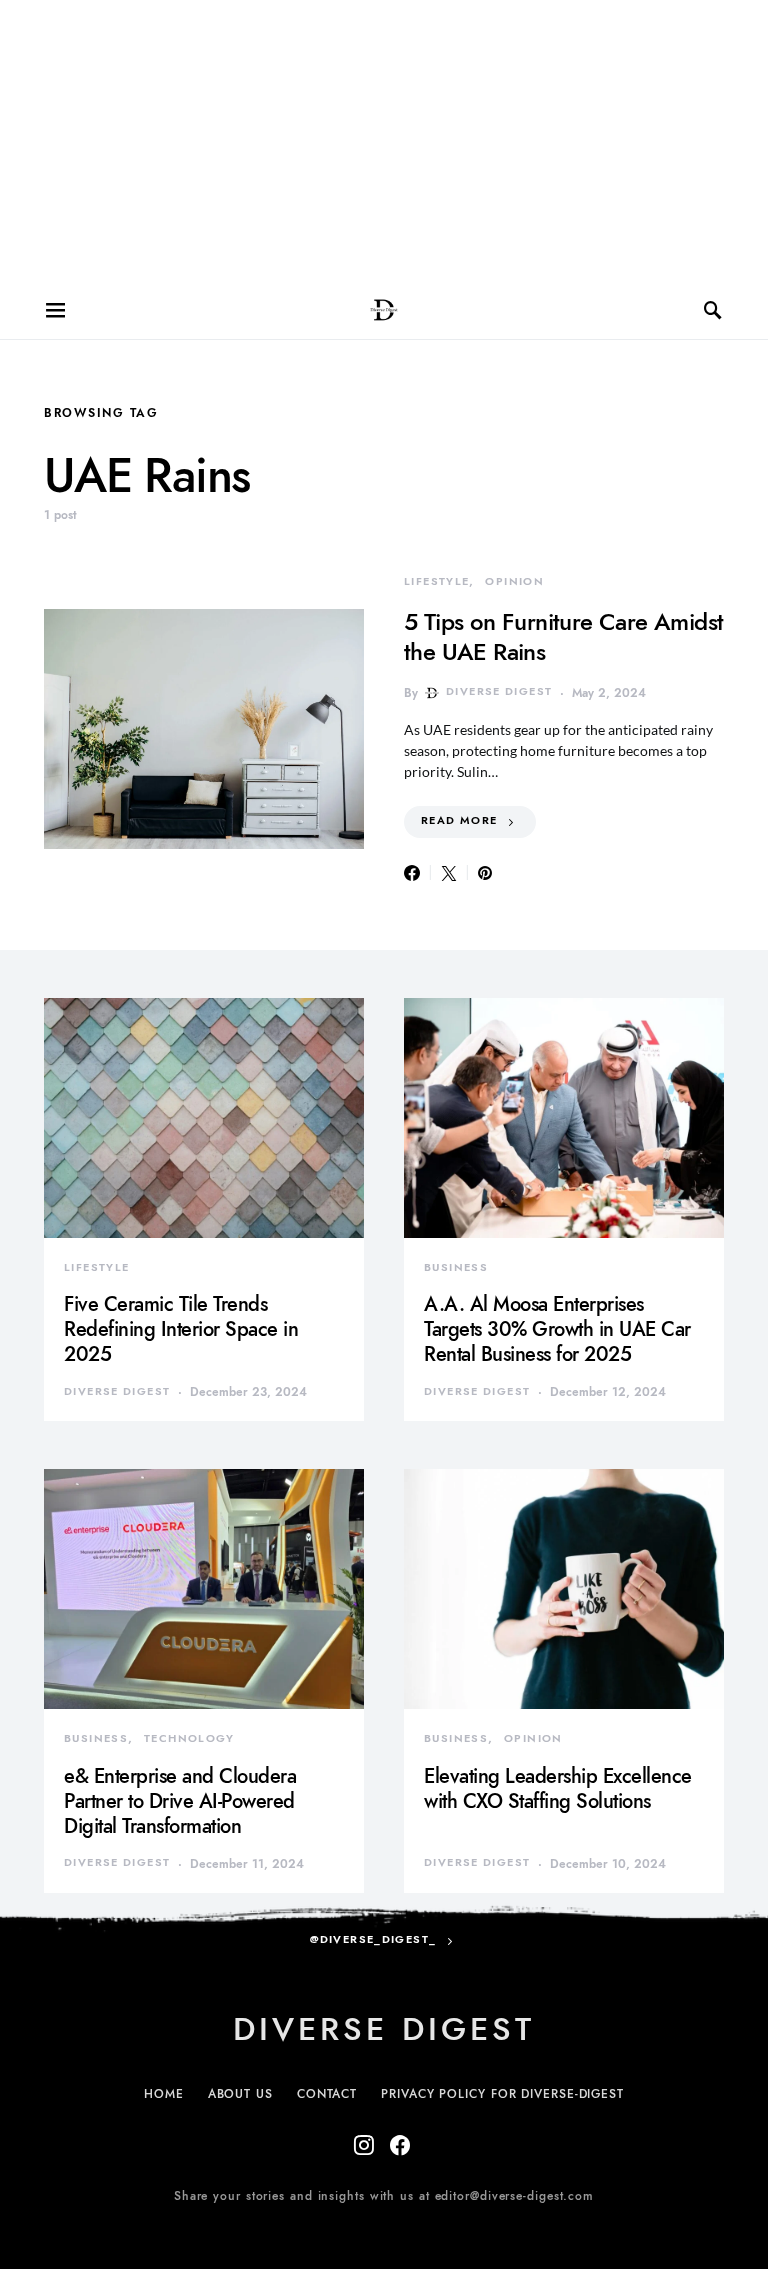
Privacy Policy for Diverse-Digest (502, 2094)
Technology (189, 1738)
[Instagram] (364, 2145)
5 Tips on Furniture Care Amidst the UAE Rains (563, 636)
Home (164, 2094)
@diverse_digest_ (373, 1939)
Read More (459, 820)
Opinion (514, 581)
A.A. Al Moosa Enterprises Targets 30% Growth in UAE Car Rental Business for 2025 (557, 1329)
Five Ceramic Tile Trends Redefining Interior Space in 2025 (181, 1329)
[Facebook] (400, 2145)
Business (456, 1267)
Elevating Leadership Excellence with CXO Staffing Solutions (558, 1788)
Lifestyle (436, 581)
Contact (327, 2094)
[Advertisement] (384, 140)
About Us (240, 2094)
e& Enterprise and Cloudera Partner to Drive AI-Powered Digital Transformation (180, 1801)
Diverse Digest (499, 691)
